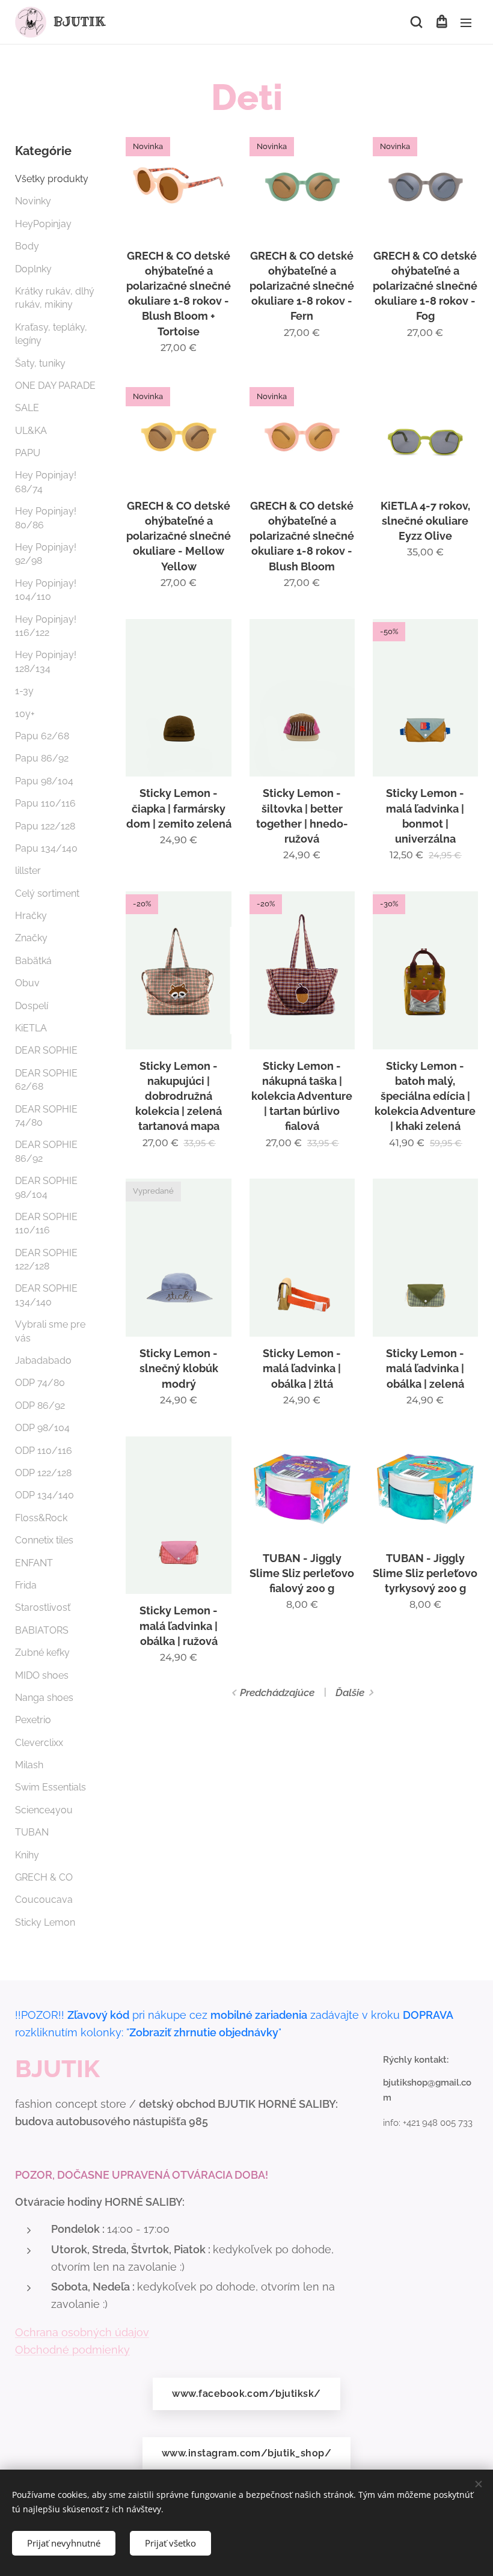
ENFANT (34, 1563)
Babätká (33, 961)
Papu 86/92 (42, 758)
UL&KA (31, 431)
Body (27, 246)
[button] (416, 22)
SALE (27, 408)
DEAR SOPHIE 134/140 (46, 1295)
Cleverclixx (39, 1743)
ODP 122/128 (43, 1473)
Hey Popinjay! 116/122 (46, 626)
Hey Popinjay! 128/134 (46, 661)
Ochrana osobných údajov (82, 2332)
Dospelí (32, 1006)
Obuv (27, 983)
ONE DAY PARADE (55, 386)
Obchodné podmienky (72, 2350)
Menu (466, 22)
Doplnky (33, 269)
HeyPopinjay (43, 224)
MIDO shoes (42, 1675)
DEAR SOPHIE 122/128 (46, 1259)
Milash (29, 1765)
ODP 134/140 (44, 1495)
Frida (26, 1585)
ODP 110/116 (44, 1451)
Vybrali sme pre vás (50, 1331)
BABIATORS (42, 1630)
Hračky (31, 916)
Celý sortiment (47, 893)
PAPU (28, 453)
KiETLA (31, 1028)
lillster (28, 871)
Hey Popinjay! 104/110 (46, 590)
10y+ (25, 714)
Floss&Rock (41, 1518)
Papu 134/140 (46, 848)
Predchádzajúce (277, 1692)
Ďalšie (350, 1692)
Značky (31, 938)
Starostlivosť (43, 1607)
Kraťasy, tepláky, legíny (51, 334)
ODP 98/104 (42, 1428)
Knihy (27, 1855)
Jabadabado (43, 1360)
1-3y (24, 691)
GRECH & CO (44, 1877)
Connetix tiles (44, 1540)
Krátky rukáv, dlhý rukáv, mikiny (55, 298)
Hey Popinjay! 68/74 (46, 482)
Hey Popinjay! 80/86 (46, 518)
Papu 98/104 (44, 781)
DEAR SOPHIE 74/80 (46, 1116)
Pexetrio (33, 1720)
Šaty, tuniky (40, 363)
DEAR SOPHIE (46, 1050)
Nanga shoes (44, 1698)
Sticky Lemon (45, 1922)
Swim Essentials (51, 1787)
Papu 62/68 (42, 736)
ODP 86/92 (40, 1406)
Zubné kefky (42, 1653)
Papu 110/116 (45, 803)
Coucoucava (44, 1900)
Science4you (44, 1810)
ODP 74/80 (40, 1383)
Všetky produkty (52, 179)
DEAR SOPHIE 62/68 (46, 1080)
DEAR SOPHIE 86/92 (46, 1151)
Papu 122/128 (45, 826)
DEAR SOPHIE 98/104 (46, 1187)
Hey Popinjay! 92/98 (46, 554)
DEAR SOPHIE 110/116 (46, 1223)
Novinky (33, 201)
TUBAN (32, 1832)
